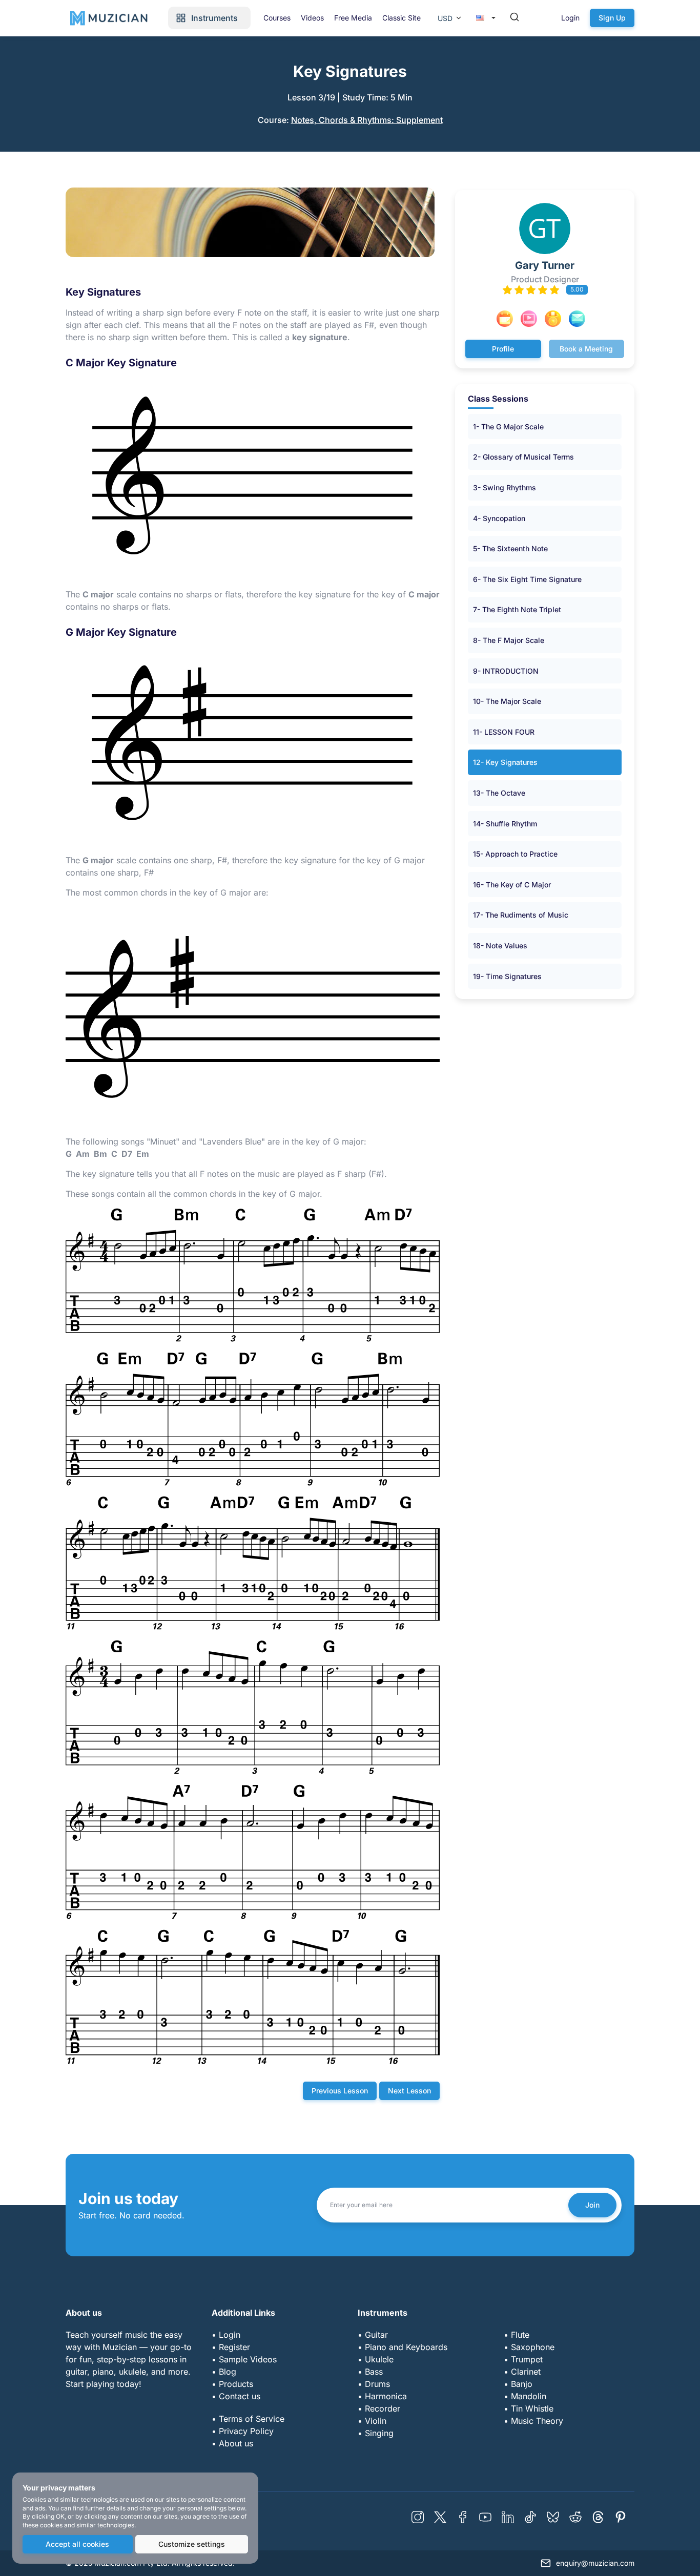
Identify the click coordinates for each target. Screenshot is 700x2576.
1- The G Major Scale (508, 427)
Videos (312, 18)
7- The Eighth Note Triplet (517, 609)
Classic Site (402, 18)
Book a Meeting (586, 349)
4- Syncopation (499, 518)
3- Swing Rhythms (505, 487)
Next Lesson (409, 2091)
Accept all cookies (77, 2544)
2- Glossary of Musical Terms (523, 457)
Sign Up (612, 18)
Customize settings (192, 2544)
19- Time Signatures (507, 976)
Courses (277, 18)
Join (592, 2205)
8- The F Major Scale (509, 640)
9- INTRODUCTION (506, 671)
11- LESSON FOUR (504, 732)
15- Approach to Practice (515, 854)
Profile (503, 349)
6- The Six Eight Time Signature (527, 579)
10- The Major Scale (507, 701)
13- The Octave (499, 793)
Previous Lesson (340, 2091)
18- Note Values (500, 946)
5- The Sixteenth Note (510, 548)
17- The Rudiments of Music (521, 915)
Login (570, 18)
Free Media (353, 18)
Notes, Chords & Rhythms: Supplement (367, 120)
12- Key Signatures (505, 762)
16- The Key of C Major (512, 885)
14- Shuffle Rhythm (505, 824)
